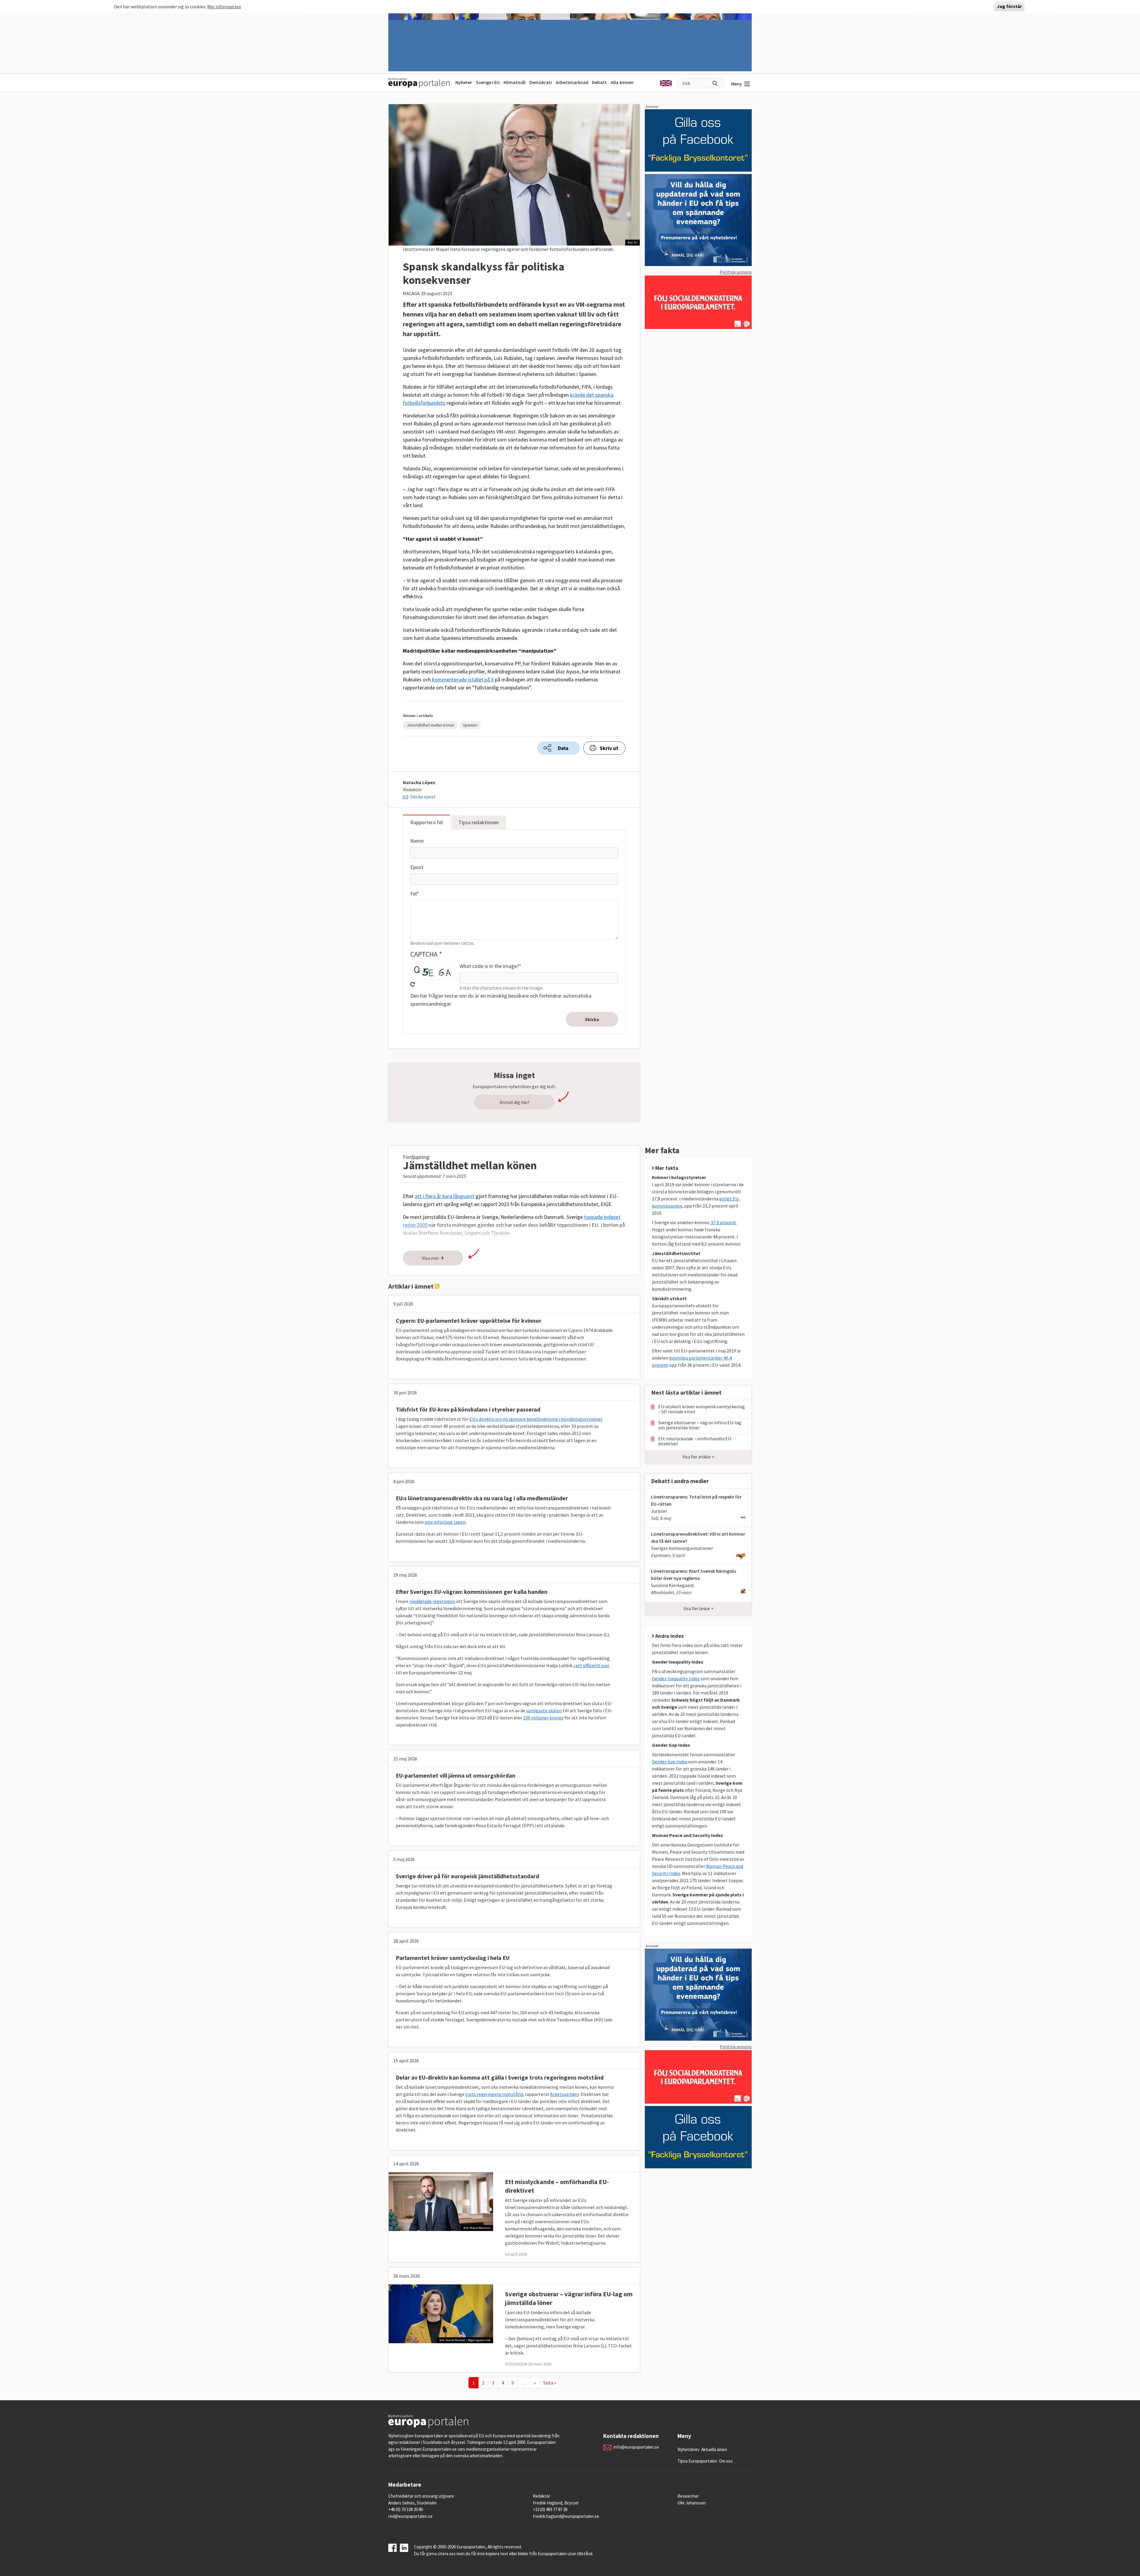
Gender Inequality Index (676, 1678)
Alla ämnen (622, 82)
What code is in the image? (489, 966)
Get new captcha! (413, 984)
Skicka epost (423, 797)
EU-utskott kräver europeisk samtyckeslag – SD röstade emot (702, 1409)
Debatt (599, 82)
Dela (563, 748)
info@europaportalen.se (636, 2447)
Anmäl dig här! (514, 1102)
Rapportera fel (426, 822)
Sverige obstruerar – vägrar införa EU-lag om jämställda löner (700, 1425)
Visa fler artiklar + (698, 1457)
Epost (417, 867)
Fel (414, 894)
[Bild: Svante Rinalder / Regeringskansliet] (441, 2313)
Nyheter (464, 82)
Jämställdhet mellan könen (430, 725)
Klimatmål (514, 82)
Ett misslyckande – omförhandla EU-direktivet (695, 1441)
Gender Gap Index (670, 1762)
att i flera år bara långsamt (445, 1196)
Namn (417, 841)
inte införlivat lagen (445, 1522)
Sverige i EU (488, 82)
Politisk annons (736, 272)
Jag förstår (1009, 7)
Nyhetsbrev (688, 2449)
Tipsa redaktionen (479, 822)
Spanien (470, 725)
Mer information (224, 7)
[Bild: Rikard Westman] (441, 2201)
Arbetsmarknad (572, 82)
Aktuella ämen (714, 2449)
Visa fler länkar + (698, 1609)
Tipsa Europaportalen (697, 2461)
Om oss (726, 2461)
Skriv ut (609, 748)
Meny (737, 84)
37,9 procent (723, 1222)
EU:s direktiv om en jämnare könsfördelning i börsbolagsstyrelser (536, 1419)
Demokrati (541, 82)
